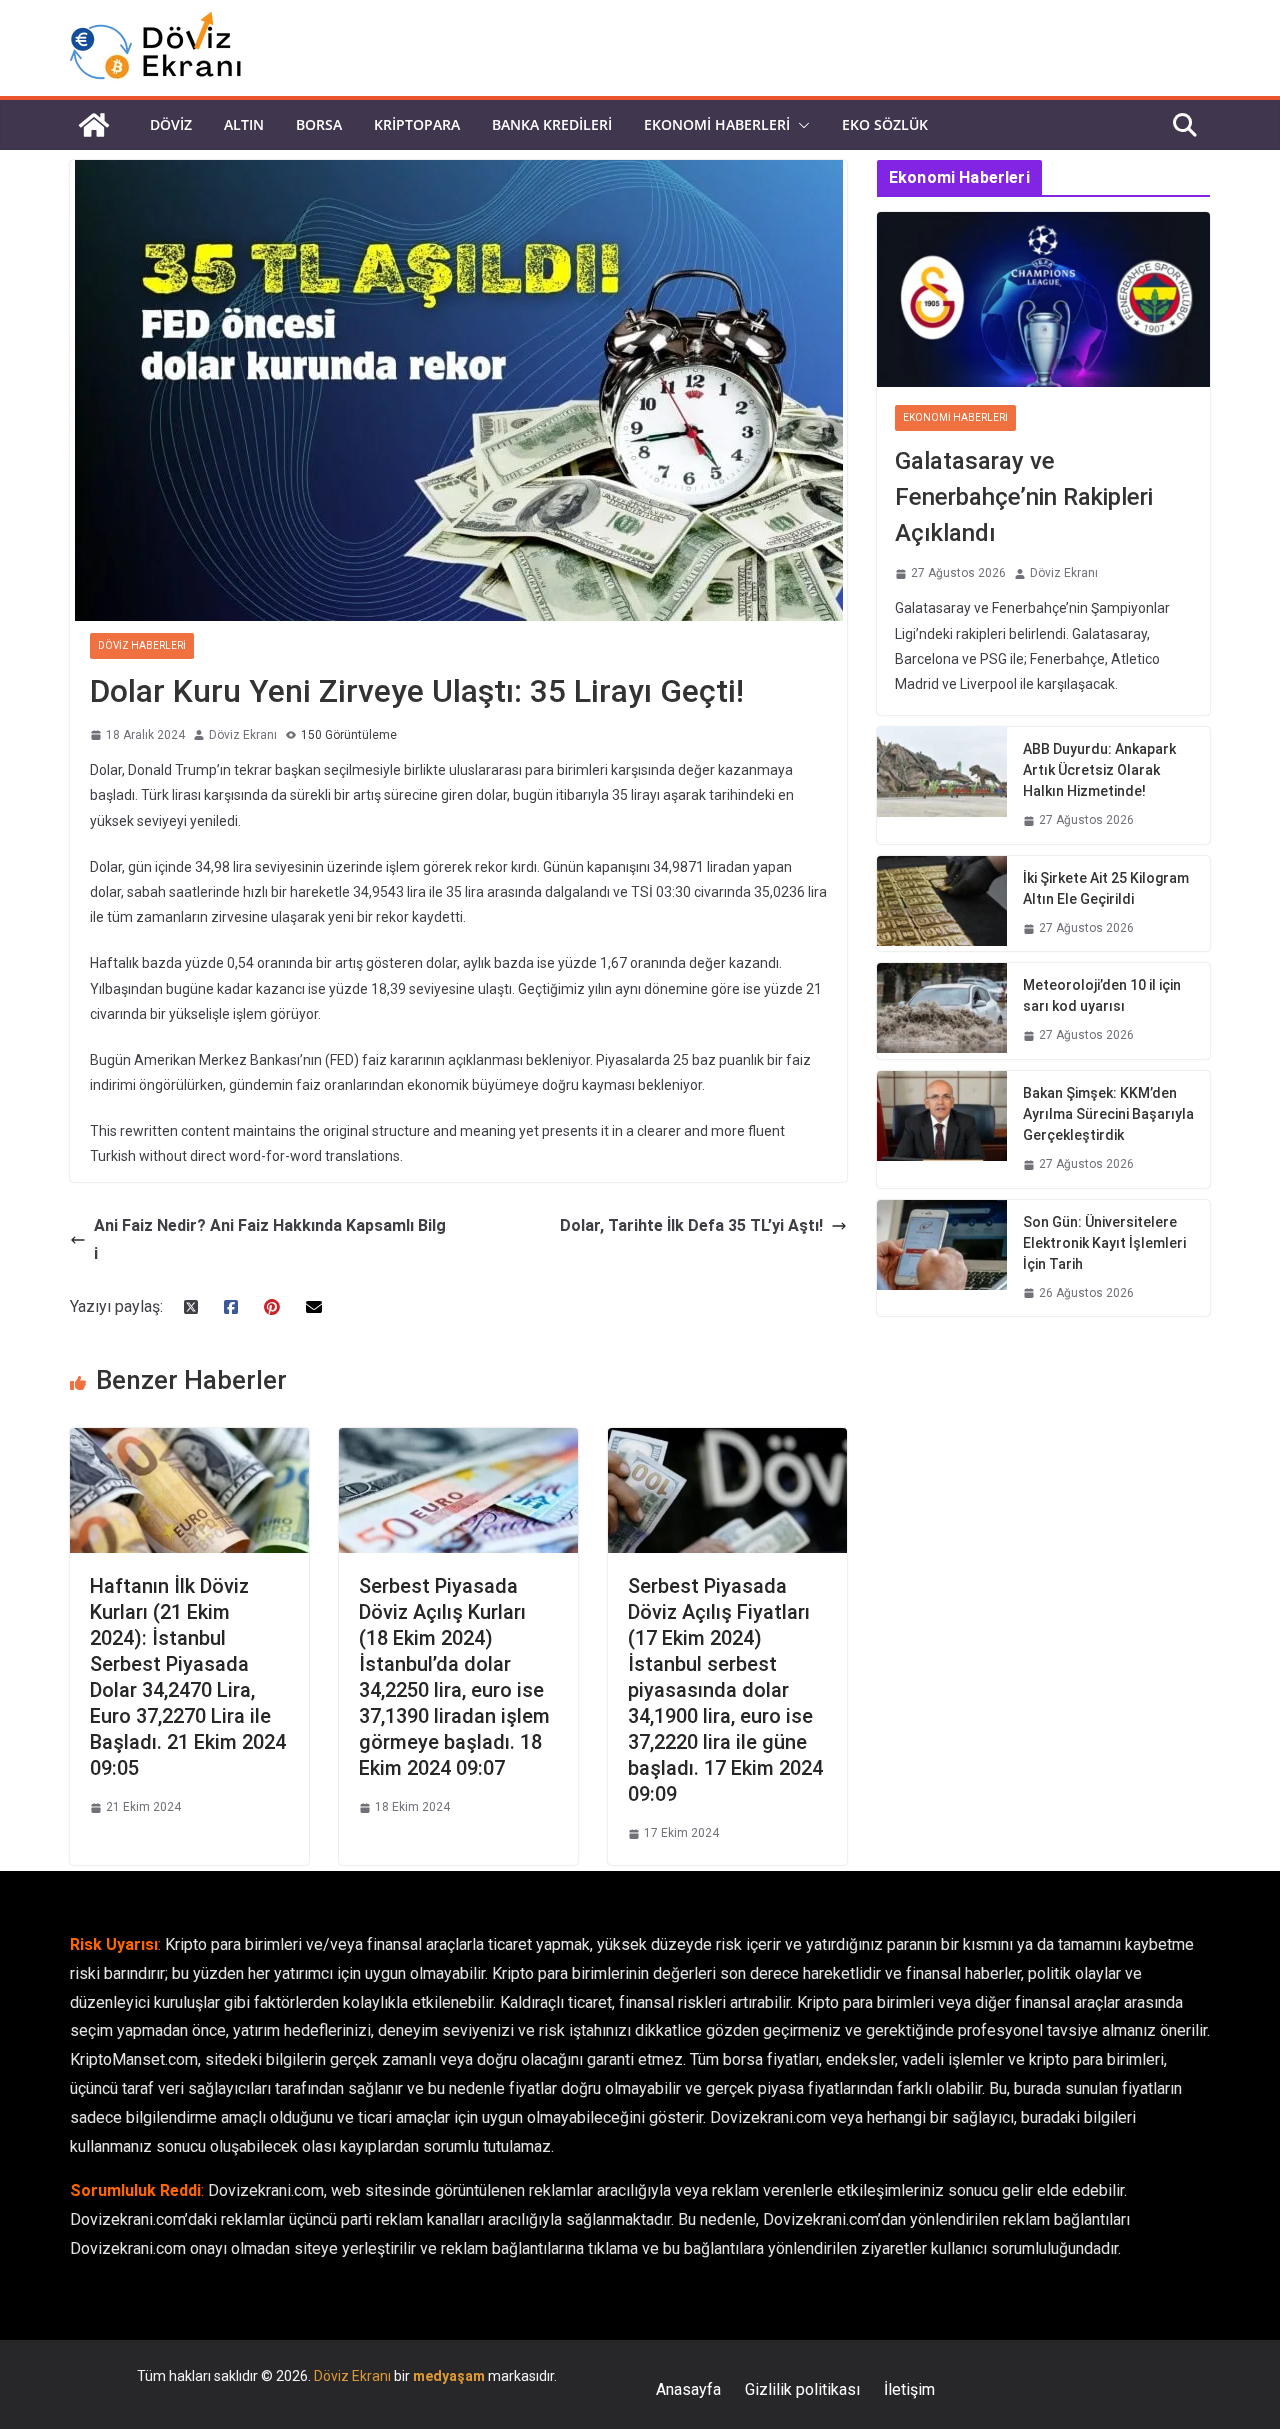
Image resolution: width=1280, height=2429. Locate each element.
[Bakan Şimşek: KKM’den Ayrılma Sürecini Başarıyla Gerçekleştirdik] (942, 1129)
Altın (244, 124)
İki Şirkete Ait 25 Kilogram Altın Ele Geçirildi (1106, 888)
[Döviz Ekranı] (94, 125)
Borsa (319, 124)
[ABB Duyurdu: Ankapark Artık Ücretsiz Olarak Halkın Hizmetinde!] (942, 785)
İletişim (909, 2389)
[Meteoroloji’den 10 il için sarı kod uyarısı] (942, 1011)
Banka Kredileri (552, 124)
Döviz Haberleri (142, 645)
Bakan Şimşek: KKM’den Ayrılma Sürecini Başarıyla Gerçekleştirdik (1108, 1114)
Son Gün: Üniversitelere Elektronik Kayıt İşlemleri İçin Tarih (1104, 1243)
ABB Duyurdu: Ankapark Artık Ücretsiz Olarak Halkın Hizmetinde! (1099, 770)
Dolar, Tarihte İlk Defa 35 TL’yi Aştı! (691, 1225)
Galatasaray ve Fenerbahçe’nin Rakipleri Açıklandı (1024, 497)
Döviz (171, 124)
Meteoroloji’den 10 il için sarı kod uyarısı (1102, 995)
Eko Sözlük (885, 124)
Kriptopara (417, 124)
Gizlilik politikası (802, 2389)
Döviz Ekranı (243, 735)
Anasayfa (688, 2389)
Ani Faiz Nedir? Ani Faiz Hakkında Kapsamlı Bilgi (270, 1240)
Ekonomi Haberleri (717, 124)
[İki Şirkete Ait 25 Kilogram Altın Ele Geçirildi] (942, 904)
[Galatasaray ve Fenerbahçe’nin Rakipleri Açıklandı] (1043, 299)
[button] (800, 125)
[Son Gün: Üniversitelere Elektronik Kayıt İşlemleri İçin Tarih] (942, 1258)
